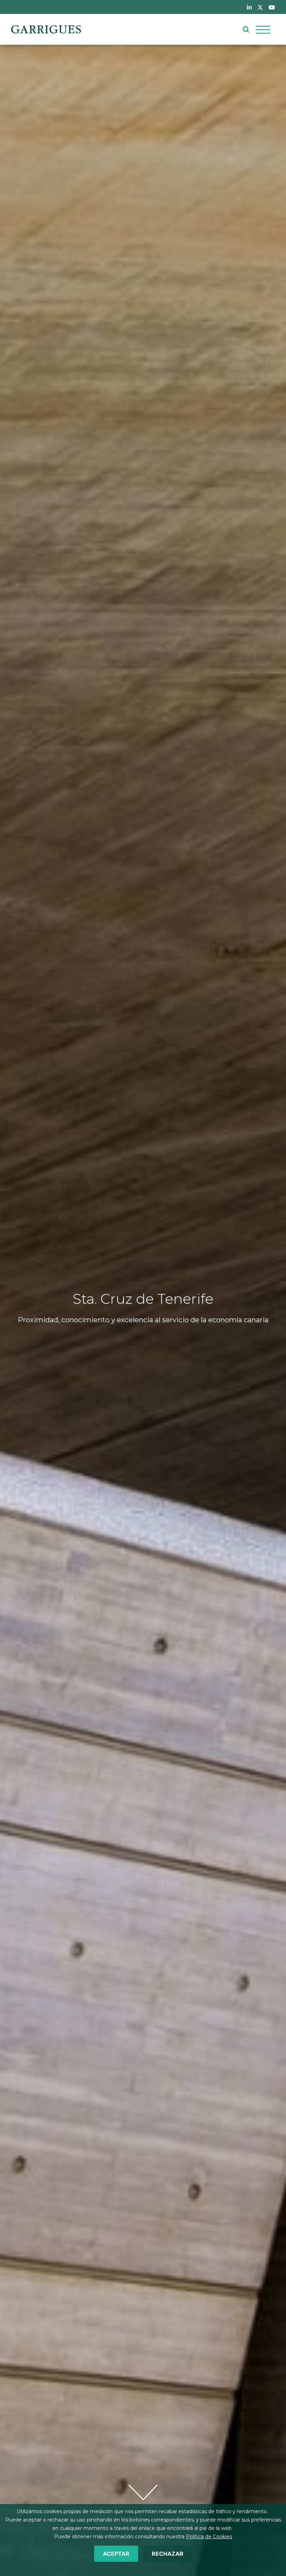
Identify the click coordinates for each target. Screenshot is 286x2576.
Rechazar (168, 2554)
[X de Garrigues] (260, 7)
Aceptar (116, 2554)
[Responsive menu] (263, 29)
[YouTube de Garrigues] (272, 7)
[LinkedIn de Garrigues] (249, 7)
